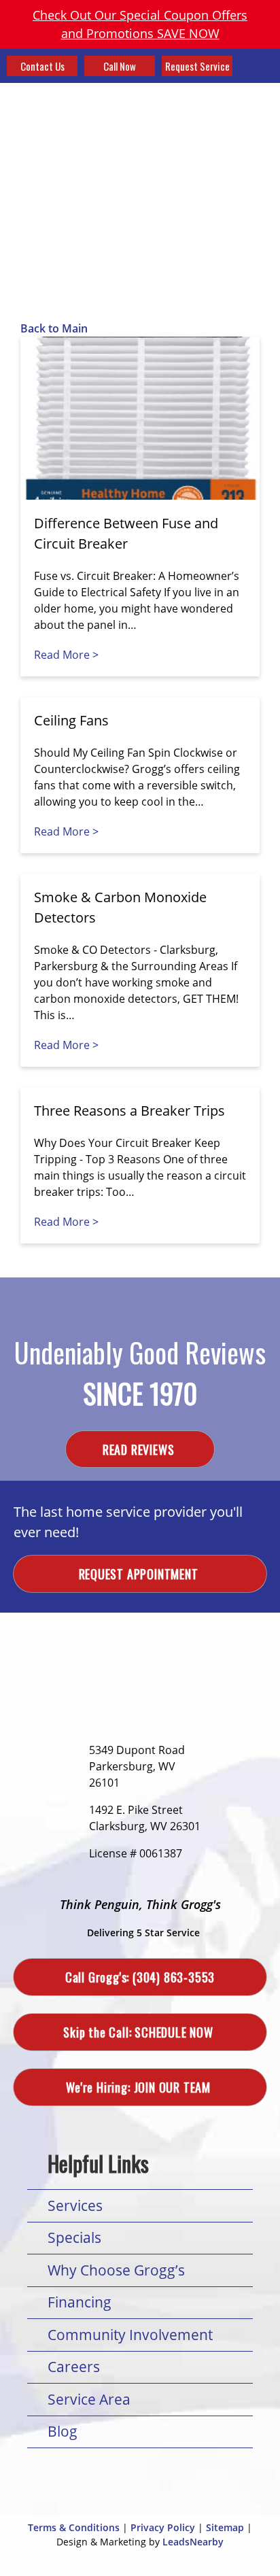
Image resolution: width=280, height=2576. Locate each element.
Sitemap (225, 2527)
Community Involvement (130, 2335)
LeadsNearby (193, 2542)
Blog (63, 2431)
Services (75, 2205)
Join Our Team (140, 2087)
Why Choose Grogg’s (116, 2270)
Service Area (89, 2399)
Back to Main (54, 328)
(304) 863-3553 (140, 1977)
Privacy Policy (163, 2527)
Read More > (66, 655)
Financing (80, 2302)
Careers (74, 2367)
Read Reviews (140, 1449)
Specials (74, 2237)
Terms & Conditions (74, 2527)
